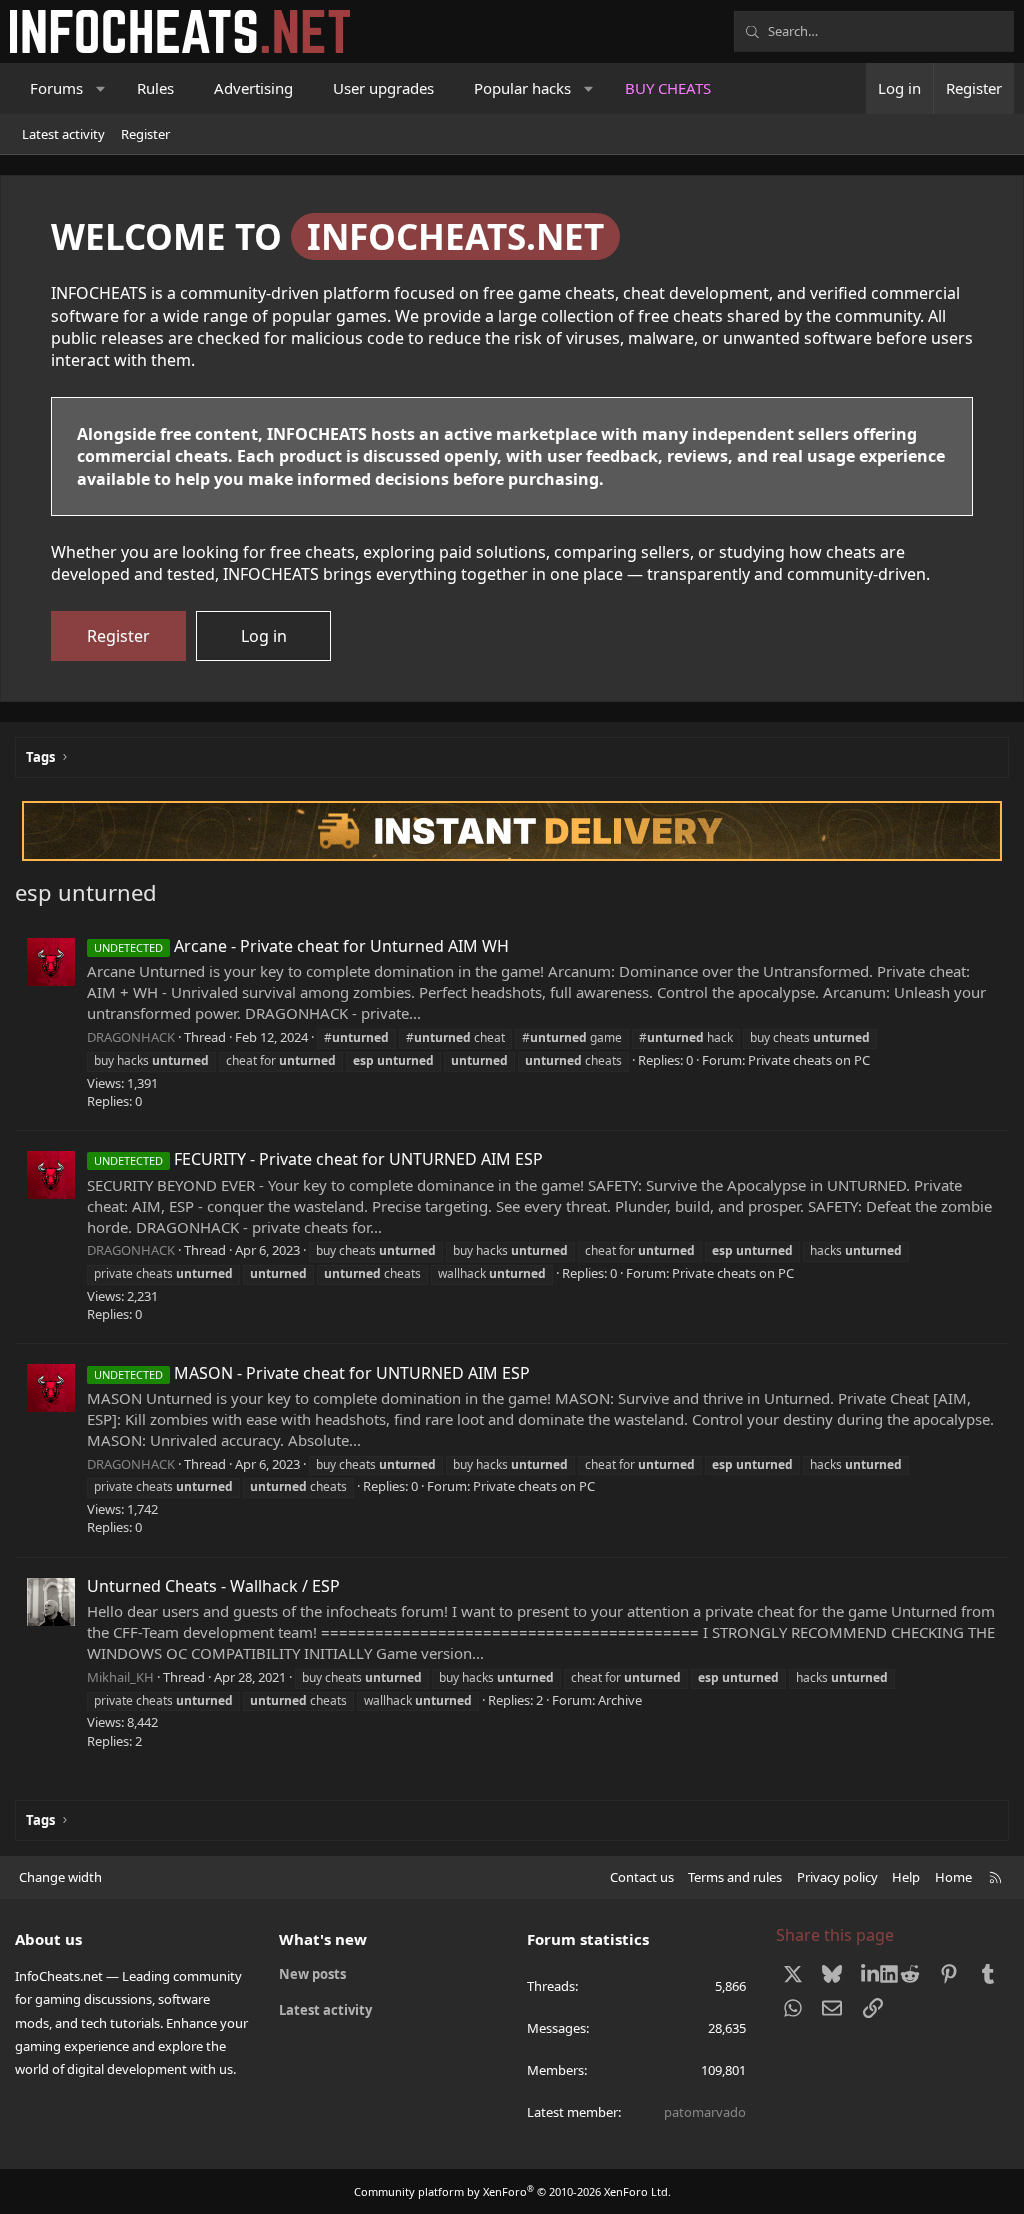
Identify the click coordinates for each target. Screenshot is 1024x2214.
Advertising (253, 88)
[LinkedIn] (871, 1973)
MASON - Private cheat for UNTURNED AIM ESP (312, 1373)
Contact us (642, 1877)
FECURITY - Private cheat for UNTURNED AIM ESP (318, 1159)
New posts (312, 1974)
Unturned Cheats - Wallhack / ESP (213, 1586)
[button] (101, 88)
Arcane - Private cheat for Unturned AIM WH (301, 946)
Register (145, 134)
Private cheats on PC (809, 1060)
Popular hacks (522, 88)
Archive (620, 1700)
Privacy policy (837, 1877)
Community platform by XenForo (512, 2191)
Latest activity (63, 134)
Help (906, 1877)
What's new (323, 1939)
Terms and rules (735, 1877)
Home (953, 1877)
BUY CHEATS (668, 88)
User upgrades (383, 88)
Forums (56, 88)
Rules (155, 88)
